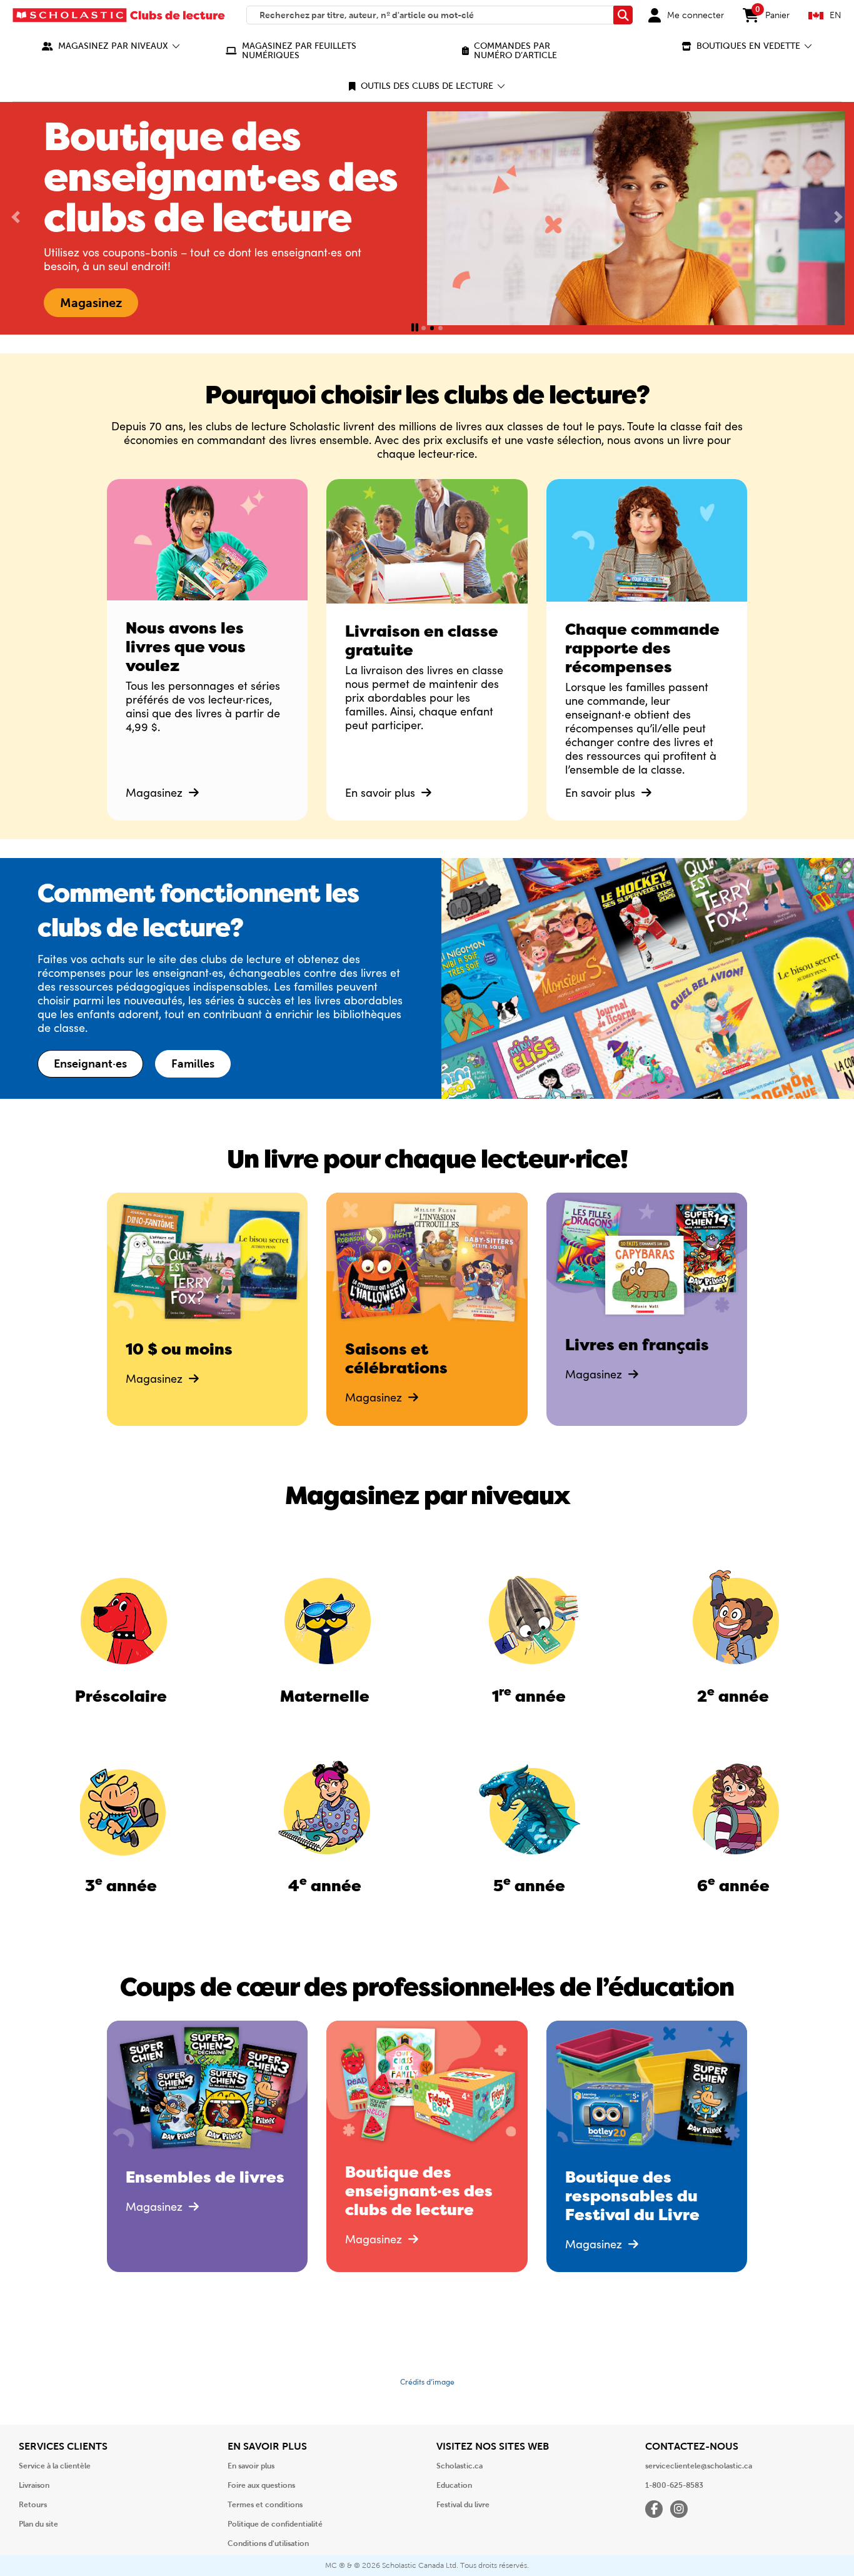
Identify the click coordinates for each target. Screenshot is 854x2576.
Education (454, 2485)
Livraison (34, 2485)
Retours (33, 2505)
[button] (111, 46)
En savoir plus (382, 792)
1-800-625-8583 (674, 2485)
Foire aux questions (261, 2485)
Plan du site (38, 2524)
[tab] (424, 328)
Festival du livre (463, 2505)
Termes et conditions (265, 2505)
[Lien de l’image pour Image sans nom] (121, 1618)
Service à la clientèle (55, 2466)
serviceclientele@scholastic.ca (699, 2466)
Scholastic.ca (460, 2466)
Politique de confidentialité (275, 2524)
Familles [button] (193, 1064)
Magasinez (156, 792)
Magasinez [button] (91, 303)
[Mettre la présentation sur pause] (415, 328)
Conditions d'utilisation (268, 2543)
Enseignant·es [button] (90, 1064)
